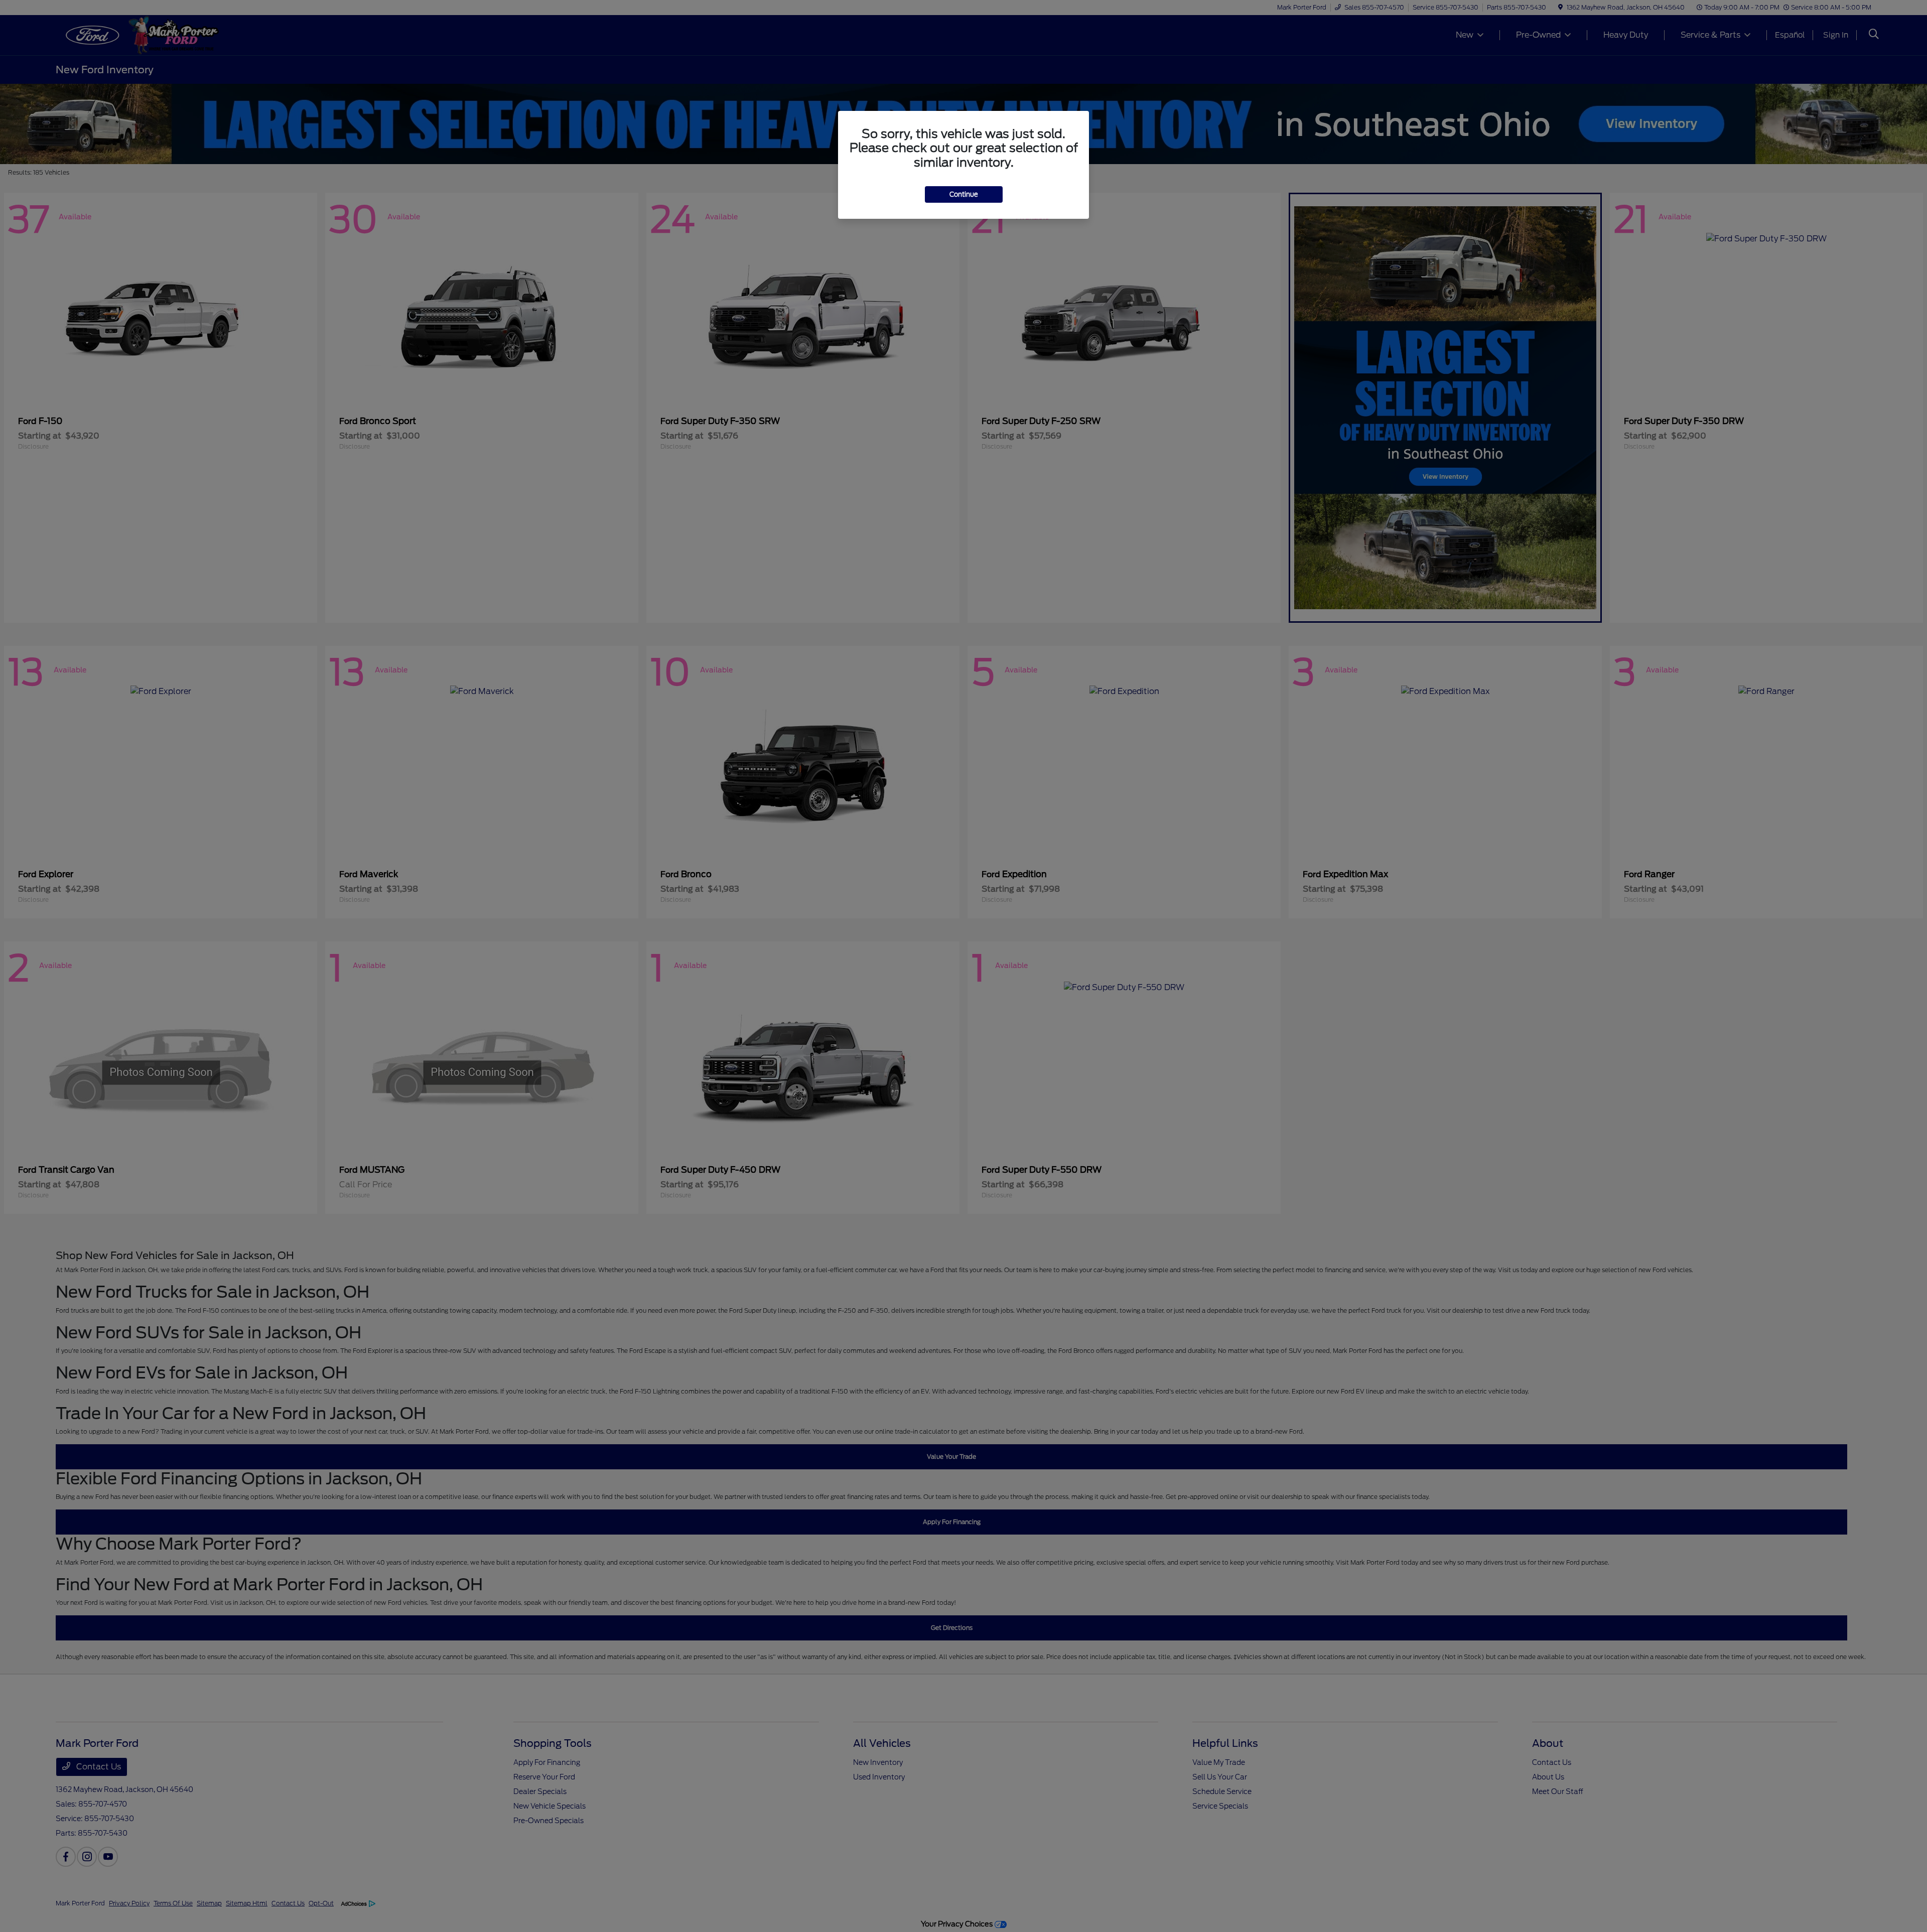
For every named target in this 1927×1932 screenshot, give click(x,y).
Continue (964, 194)
